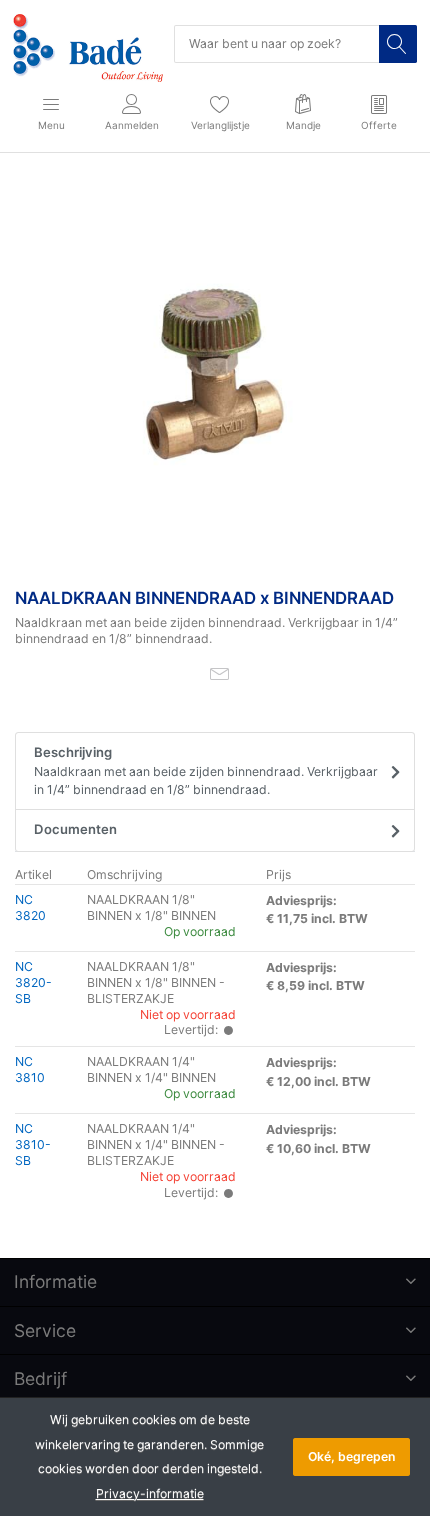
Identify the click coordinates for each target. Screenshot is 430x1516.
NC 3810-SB (33, 1144)
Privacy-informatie (150, 1493)
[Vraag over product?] (219, 672)
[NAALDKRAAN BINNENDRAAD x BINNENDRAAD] (215, 374)
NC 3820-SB (33, 982)
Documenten (75, 829)
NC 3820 (30, 907)
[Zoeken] (398, 44)
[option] (215, 374)
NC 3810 (30, 1069)
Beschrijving (206, 770)
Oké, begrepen (351, 1456)
